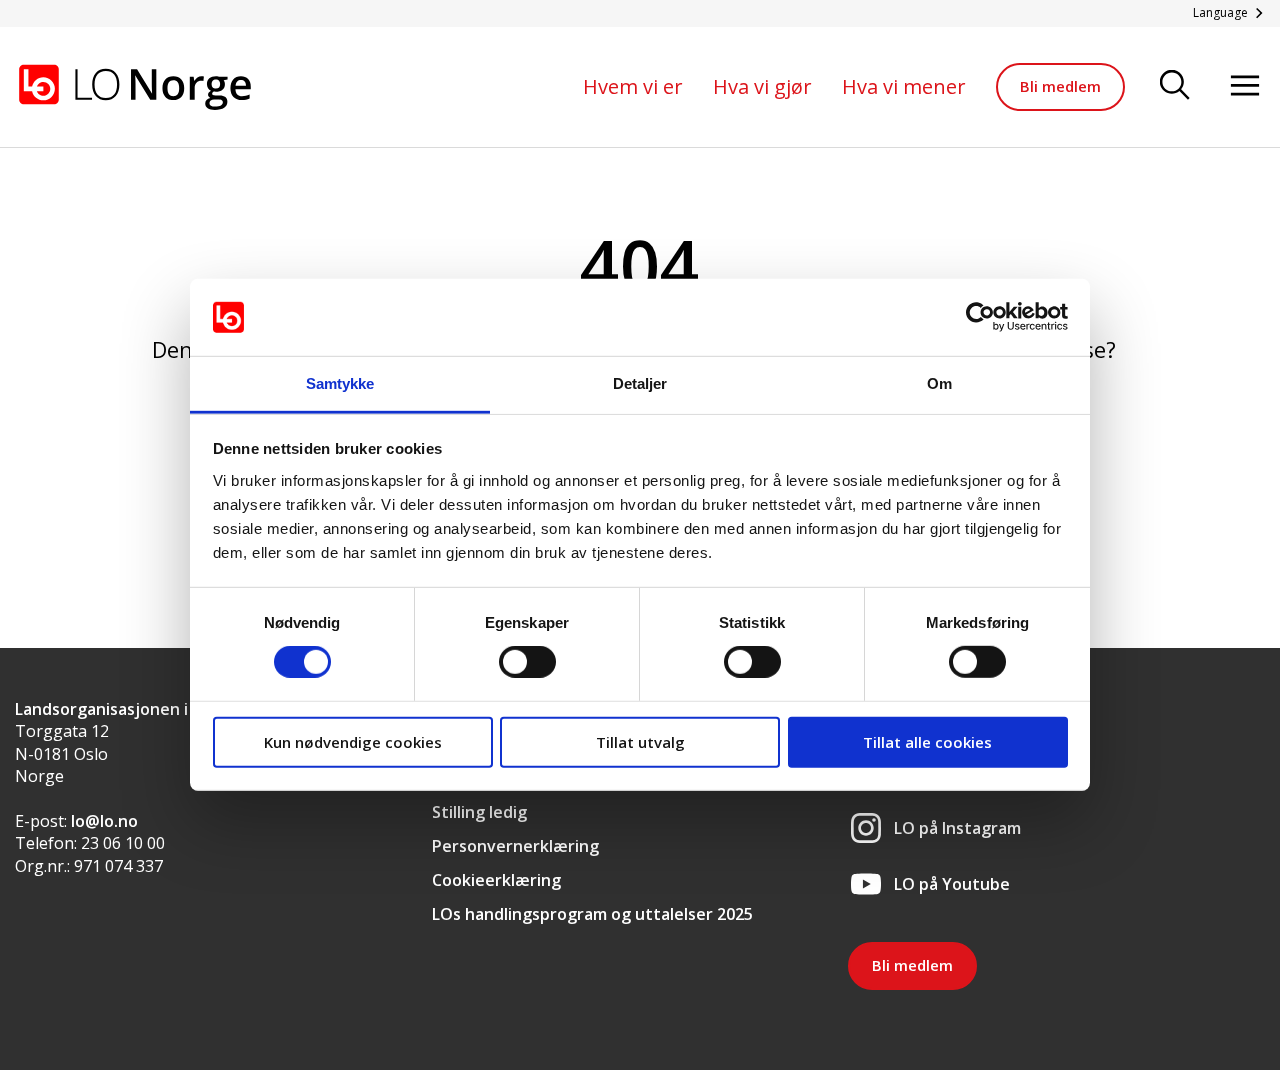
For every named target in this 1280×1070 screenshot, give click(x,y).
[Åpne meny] (1245, 86)
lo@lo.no (104, 821)
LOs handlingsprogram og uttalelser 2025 (592, 914)
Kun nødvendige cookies (353, 741)
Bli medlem (1060, 86)
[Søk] (1175, 86)
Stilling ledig (479, 812)
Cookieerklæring (496, 880)
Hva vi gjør (762, 86)
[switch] (527, 662)
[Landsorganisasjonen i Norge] (135, 87)
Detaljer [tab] (640, 383)
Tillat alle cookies (927, 741)
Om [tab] (939, 383)
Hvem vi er (633, 86)
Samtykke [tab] (340, 383)
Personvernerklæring (515, 846)
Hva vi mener (904, 86)
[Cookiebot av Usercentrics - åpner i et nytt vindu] (980, 317)
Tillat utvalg (640, 741)
